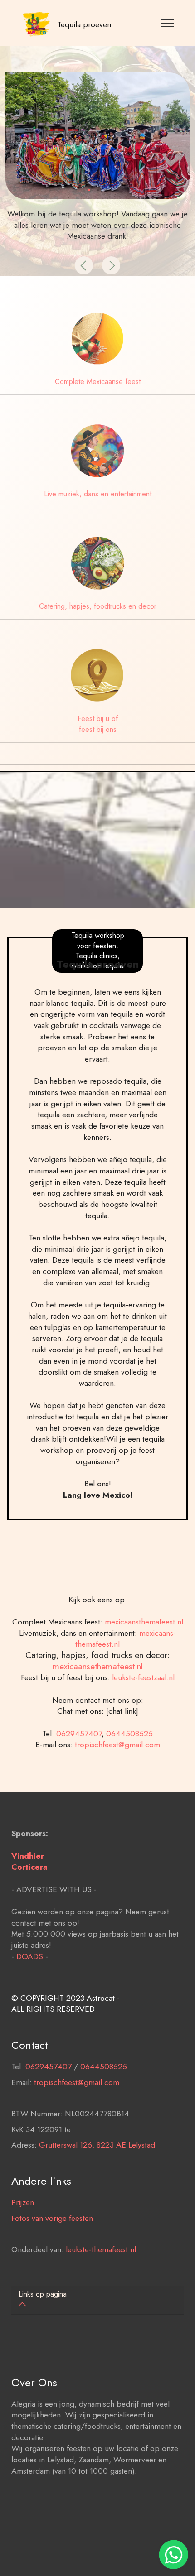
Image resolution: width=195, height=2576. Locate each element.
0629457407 (79, 1734)
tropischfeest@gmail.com (117, 1745)
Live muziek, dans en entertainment (98, 494)
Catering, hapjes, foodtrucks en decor (98, 606)
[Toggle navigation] (168, 23)
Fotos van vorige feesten (52, 2218)
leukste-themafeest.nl (101, 2249)
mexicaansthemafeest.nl (144, 1622)
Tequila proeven (84, 25)
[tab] (97, 2300)
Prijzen (23, 2202)
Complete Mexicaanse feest (98, 382)
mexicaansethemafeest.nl (98, 1666)
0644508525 (129, 1734)
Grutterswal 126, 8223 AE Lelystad (97, 2145)
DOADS (30, 1956)
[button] (84, 265)
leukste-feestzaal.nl (143, 1677)
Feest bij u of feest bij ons (98, 724)
